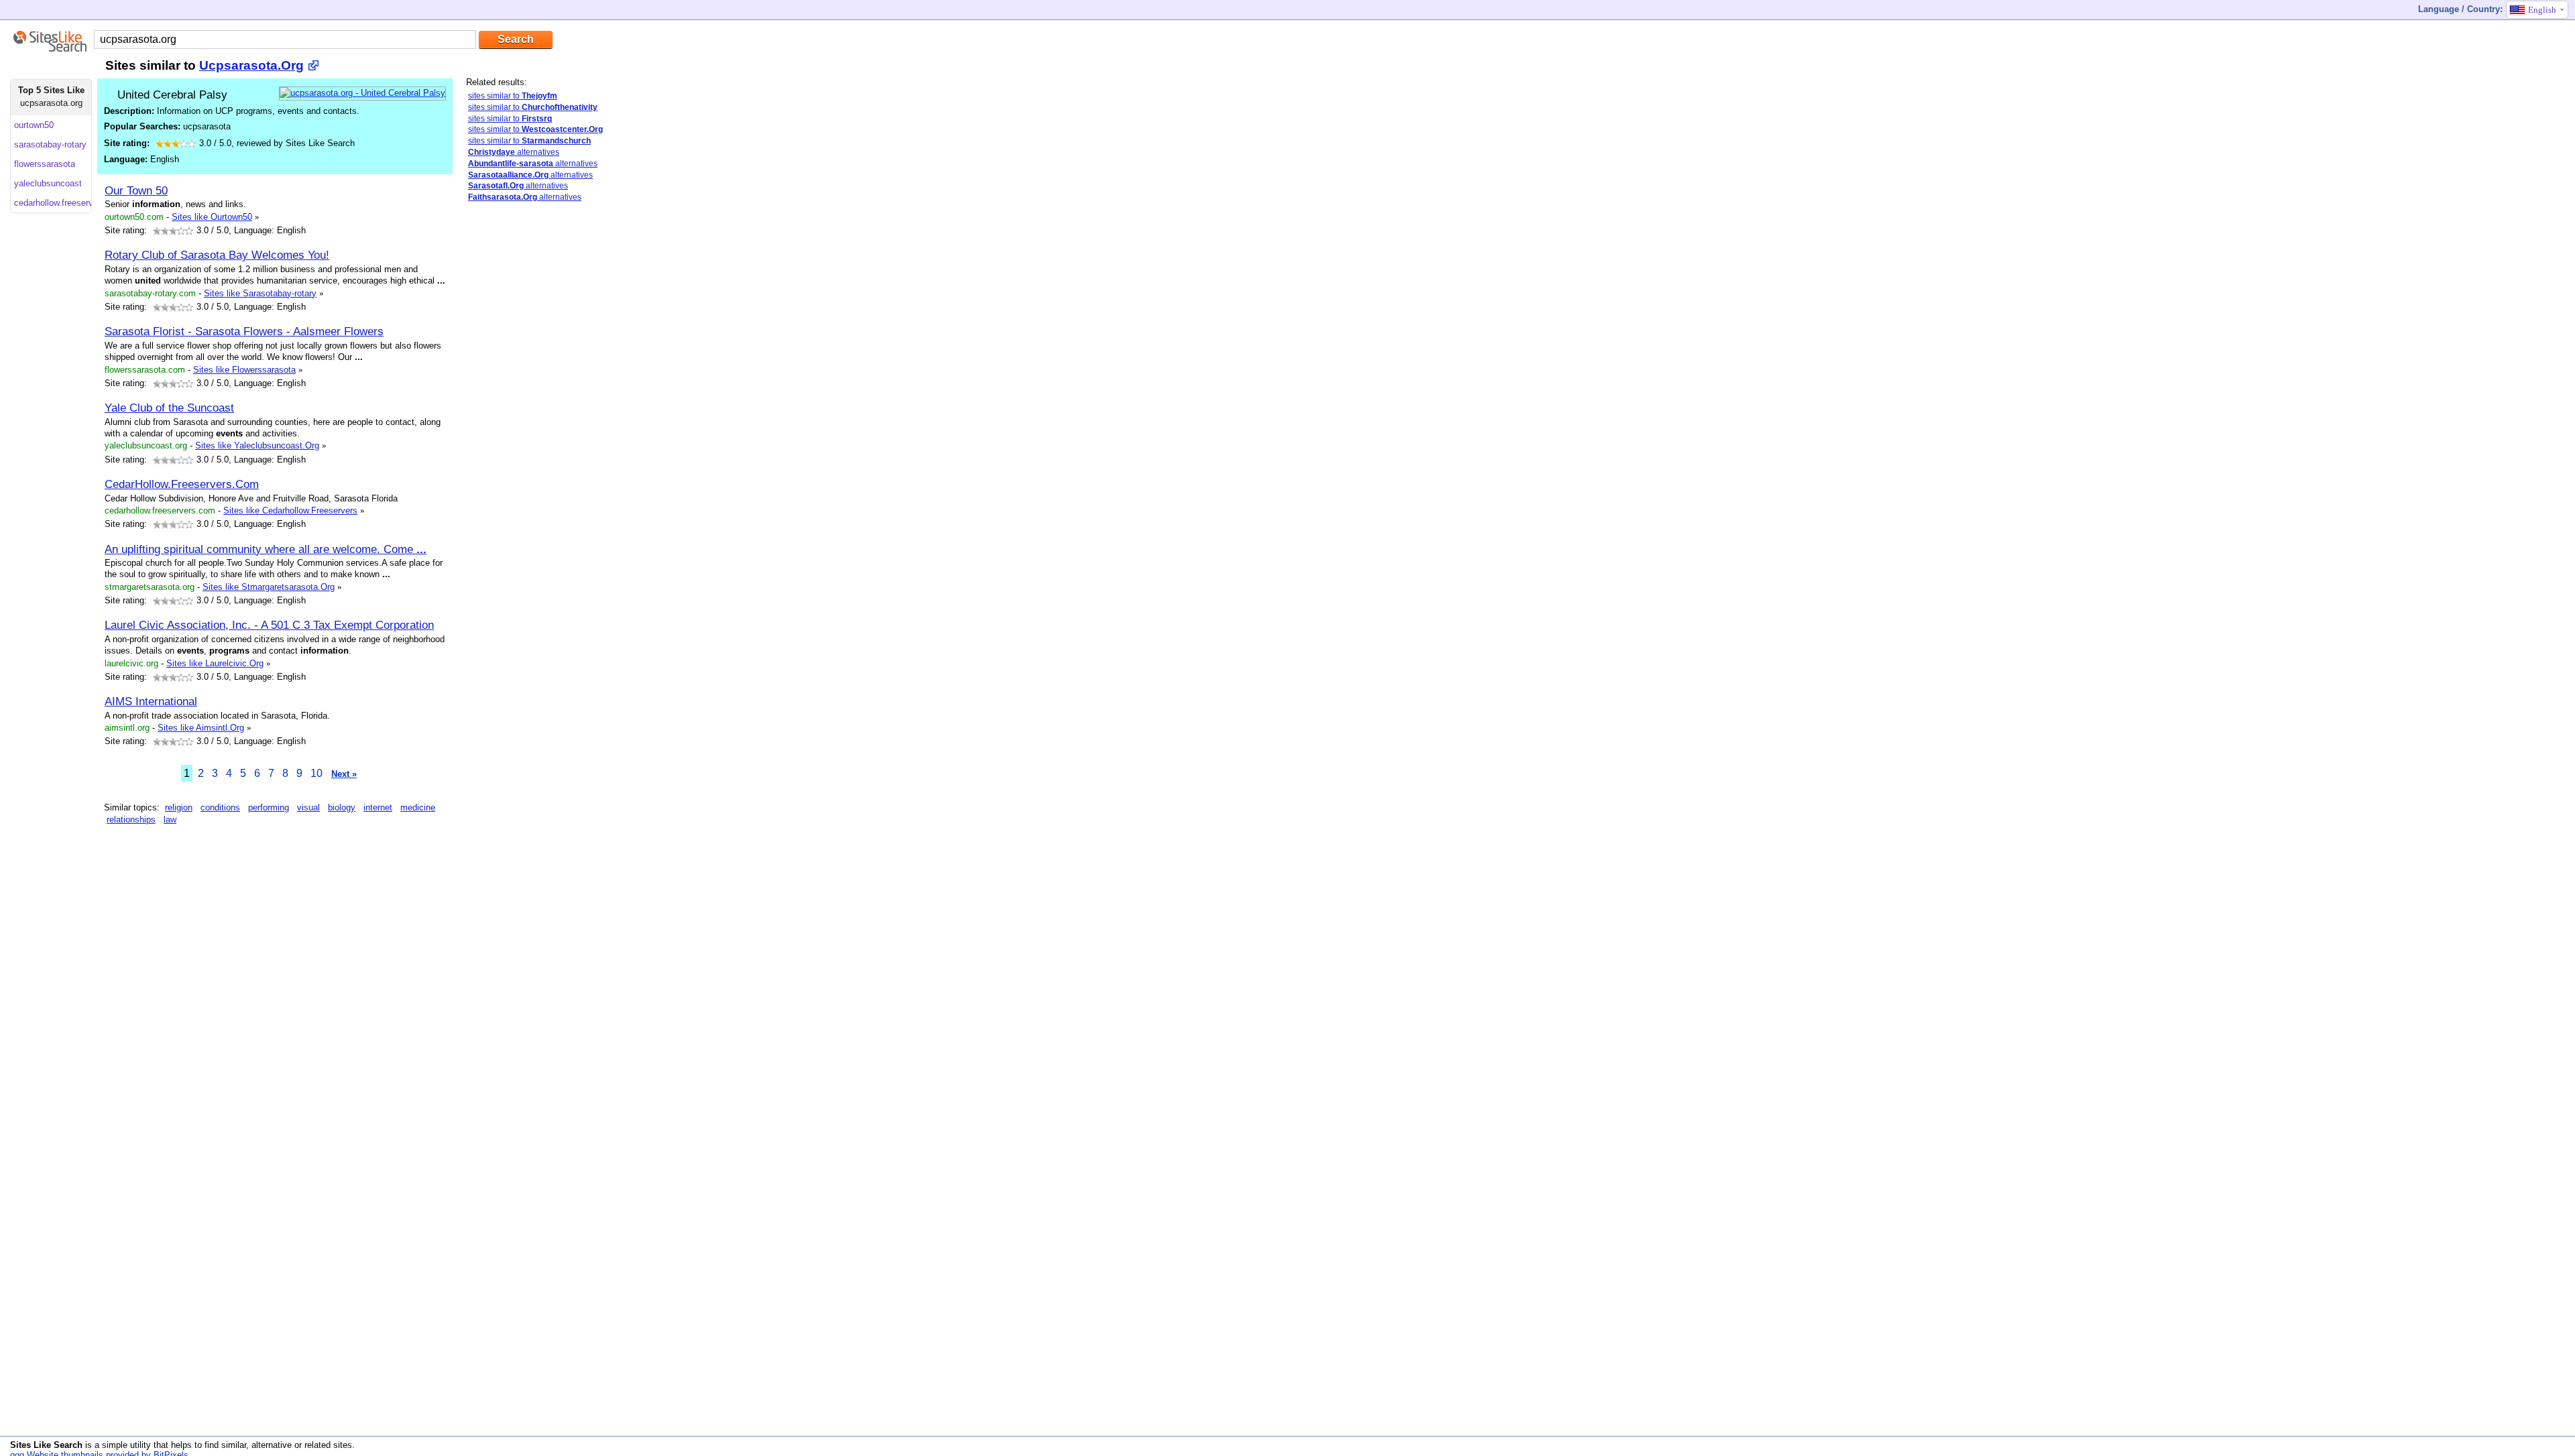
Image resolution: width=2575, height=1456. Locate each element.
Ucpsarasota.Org (251, 65)
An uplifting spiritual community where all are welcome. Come (266, 549)
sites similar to (513, 96)
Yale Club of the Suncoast (169, 408)
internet (378, 807)
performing (269, 807)
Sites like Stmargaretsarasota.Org (269, 587)
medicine (418, 807)
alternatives (514, 152)
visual (308, 807)
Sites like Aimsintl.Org (201, 728)
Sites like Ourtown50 (212, 217)
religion (179, 807)
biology (342, 807)
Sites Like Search (46, 1445)
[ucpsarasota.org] (362, 93)
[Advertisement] (567, 424)
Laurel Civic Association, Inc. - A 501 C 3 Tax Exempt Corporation (269, 625)
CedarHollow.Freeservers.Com (182, 484)
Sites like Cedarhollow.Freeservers (290, 510)
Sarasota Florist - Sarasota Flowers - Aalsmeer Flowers (244, 331)
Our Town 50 (136, 190)
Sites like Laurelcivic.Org (215, 663)
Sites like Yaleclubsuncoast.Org (257, 445)
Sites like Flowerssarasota (244, 370)
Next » (344, 774)
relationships (131, 820)
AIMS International (151, 701)
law (170, 820)
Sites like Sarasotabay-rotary (260, 293)
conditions (220, 807)
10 (317, 773)
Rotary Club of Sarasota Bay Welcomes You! (217, 255)
